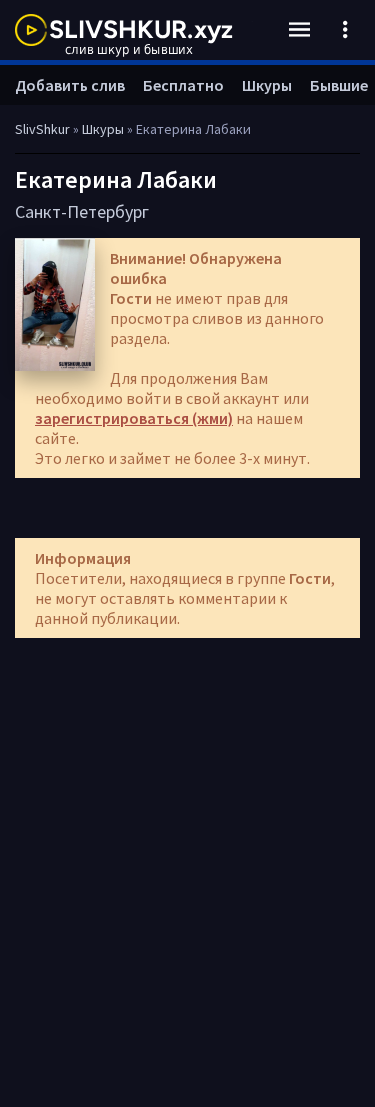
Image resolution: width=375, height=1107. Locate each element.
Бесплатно (183, 85)
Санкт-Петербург (82, 211)
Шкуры (267, 85)
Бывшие (339, 85)
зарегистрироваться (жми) (134, 418)
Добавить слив (70, 85)
